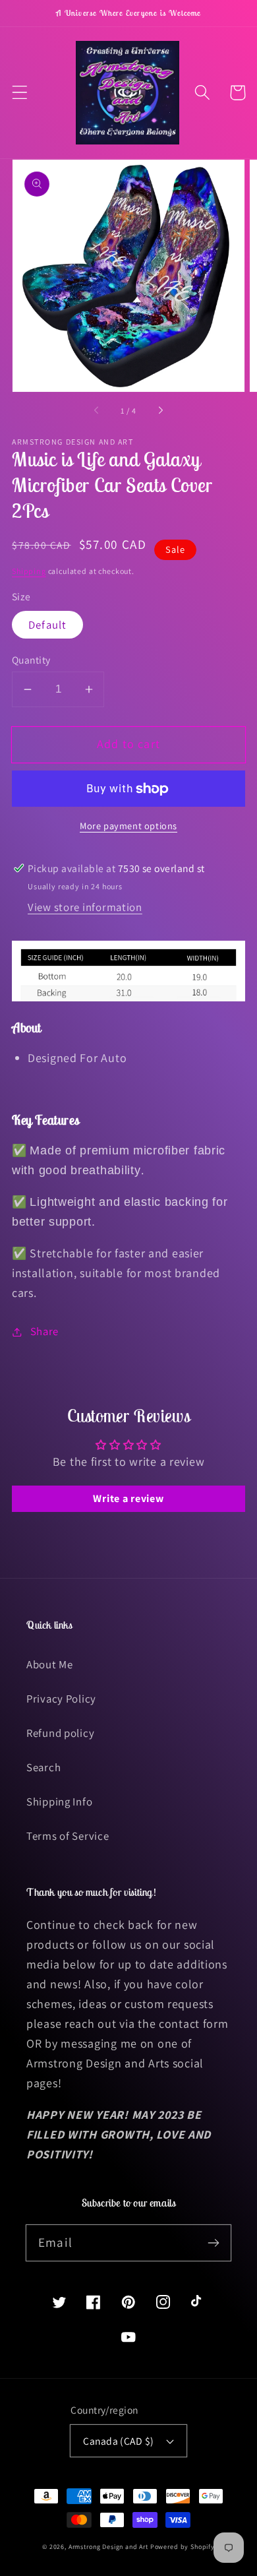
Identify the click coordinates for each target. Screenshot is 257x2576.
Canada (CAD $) (119, 2441)
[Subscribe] (213, 2243)
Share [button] (44, 1331)
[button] (20, 93)
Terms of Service (68, 1836)
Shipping (29, 571)
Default (47, 625)
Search (43, 1767)
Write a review (128, 1498)
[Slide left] (97, 411)
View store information (85, 907)
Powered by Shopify (183, 2547)
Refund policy (60, 1733)
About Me (50, 1664)
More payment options (128, 826)
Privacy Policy (61, 1699)
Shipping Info (59, 1802)
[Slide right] (160, 411)
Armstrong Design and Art (108, 2547)
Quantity (31, 660)
